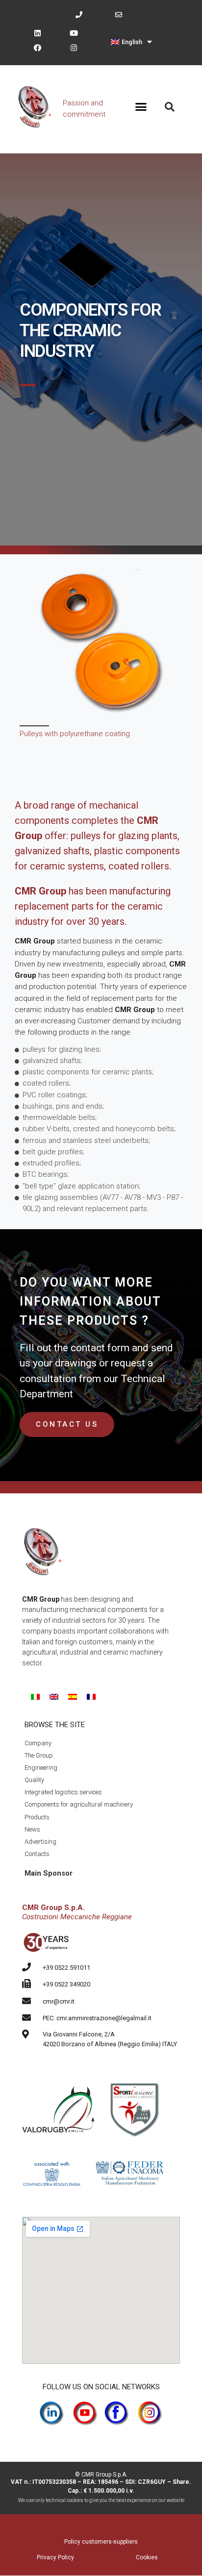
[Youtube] (74, 33)
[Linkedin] (37, 33)
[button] (141, 107)
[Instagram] (74, 48)
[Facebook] (37, 48)
